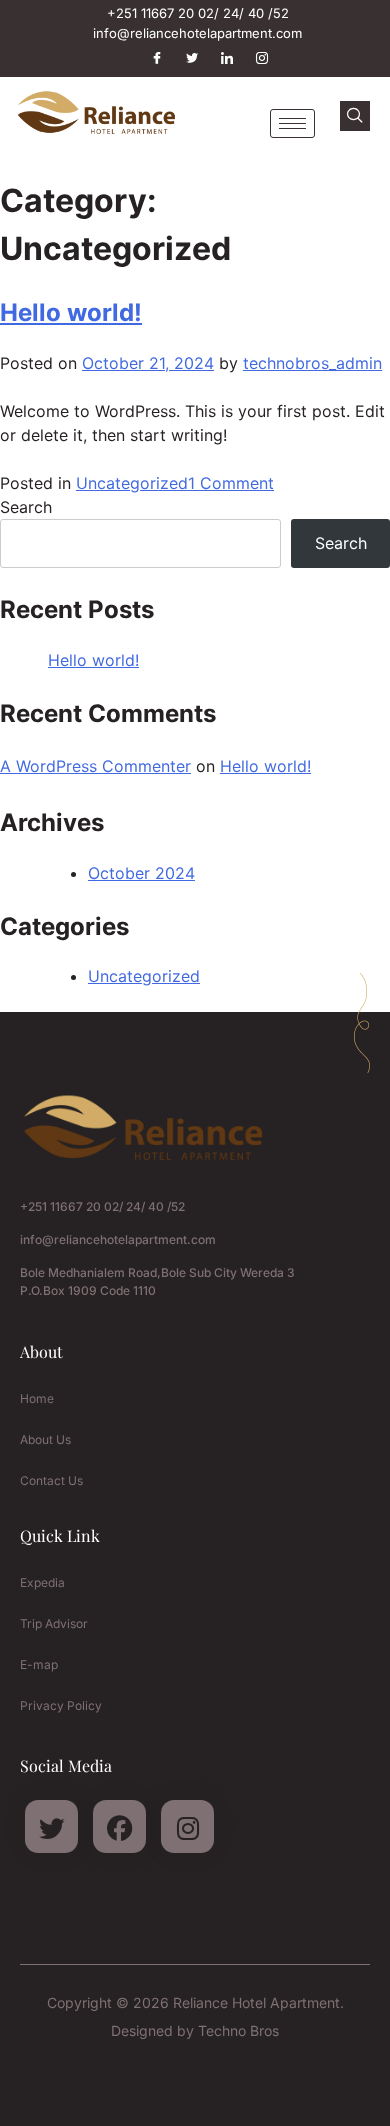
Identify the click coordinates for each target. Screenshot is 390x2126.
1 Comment (231, 483)
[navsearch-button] (355, 116)
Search (26, 507)
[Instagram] (253, 58)
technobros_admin (312, 363)
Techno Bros (238, 2030)
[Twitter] (183, 58)
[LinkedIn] (218, 58)
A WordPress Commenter (95, 766)
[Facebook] (148, 58)
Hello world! (71, 312)
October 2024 (141, 873)
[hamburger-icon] (292, 123)
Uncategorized (132, 483)
